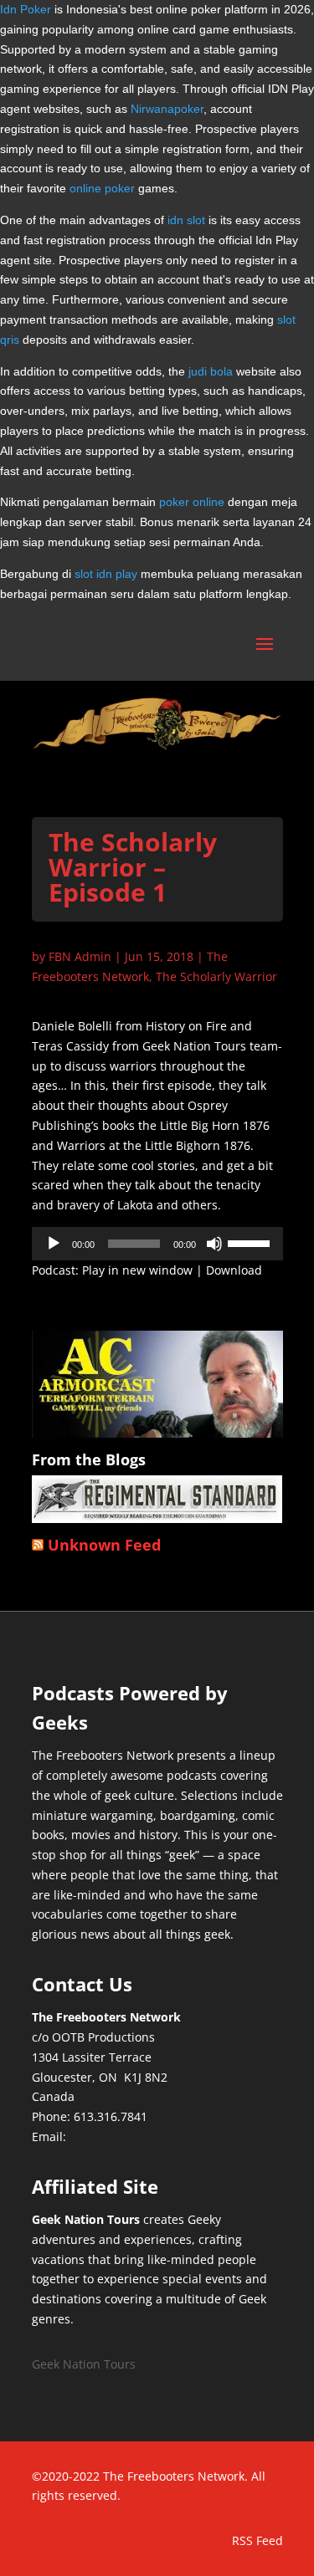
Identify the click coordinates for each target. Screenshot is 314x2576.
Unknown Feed (104, 1545)
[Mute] (214, 1244)
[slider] (251, 1242)
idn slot (186, 220)
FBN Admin (80, 956)
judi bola (211, 371)
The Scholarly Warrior (216, 976)
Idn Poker (26, 9)
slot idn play (106, 574)
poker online (192, 502)
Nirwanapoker (167, 109)
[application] (157, 1244)
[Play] (54, 1244)
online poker (102, 188)
